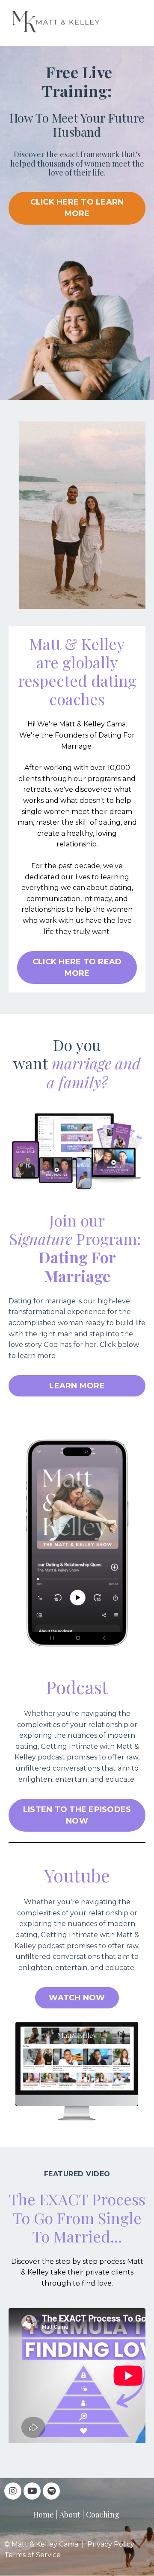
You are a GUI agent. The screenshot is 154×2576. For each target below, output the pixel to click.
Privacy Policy (111, 2544)
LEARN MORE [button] (77, 1386)
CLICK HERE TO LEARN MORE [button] (77, 208)
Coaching (103, 2515)
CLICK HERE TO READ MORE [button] (77, 967)
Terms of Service (33, 2555)
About (70, 2515)
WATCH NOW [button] (77, 1998)
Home (43, 2515)
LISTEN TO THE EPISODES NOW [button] (77, 1815)
